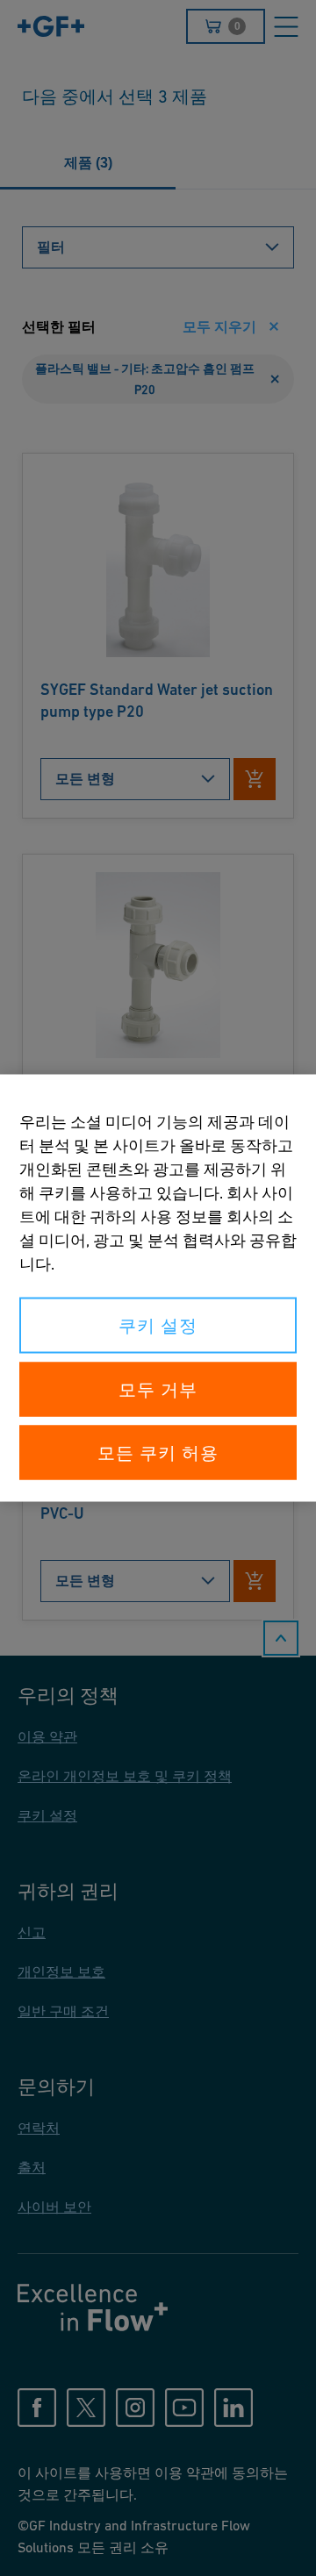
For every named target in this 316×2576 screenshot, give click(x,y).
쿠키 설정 (158, 1326)
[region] (158, 1288)
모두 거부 (158, 1390)
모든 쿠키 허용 (158, 1453)
